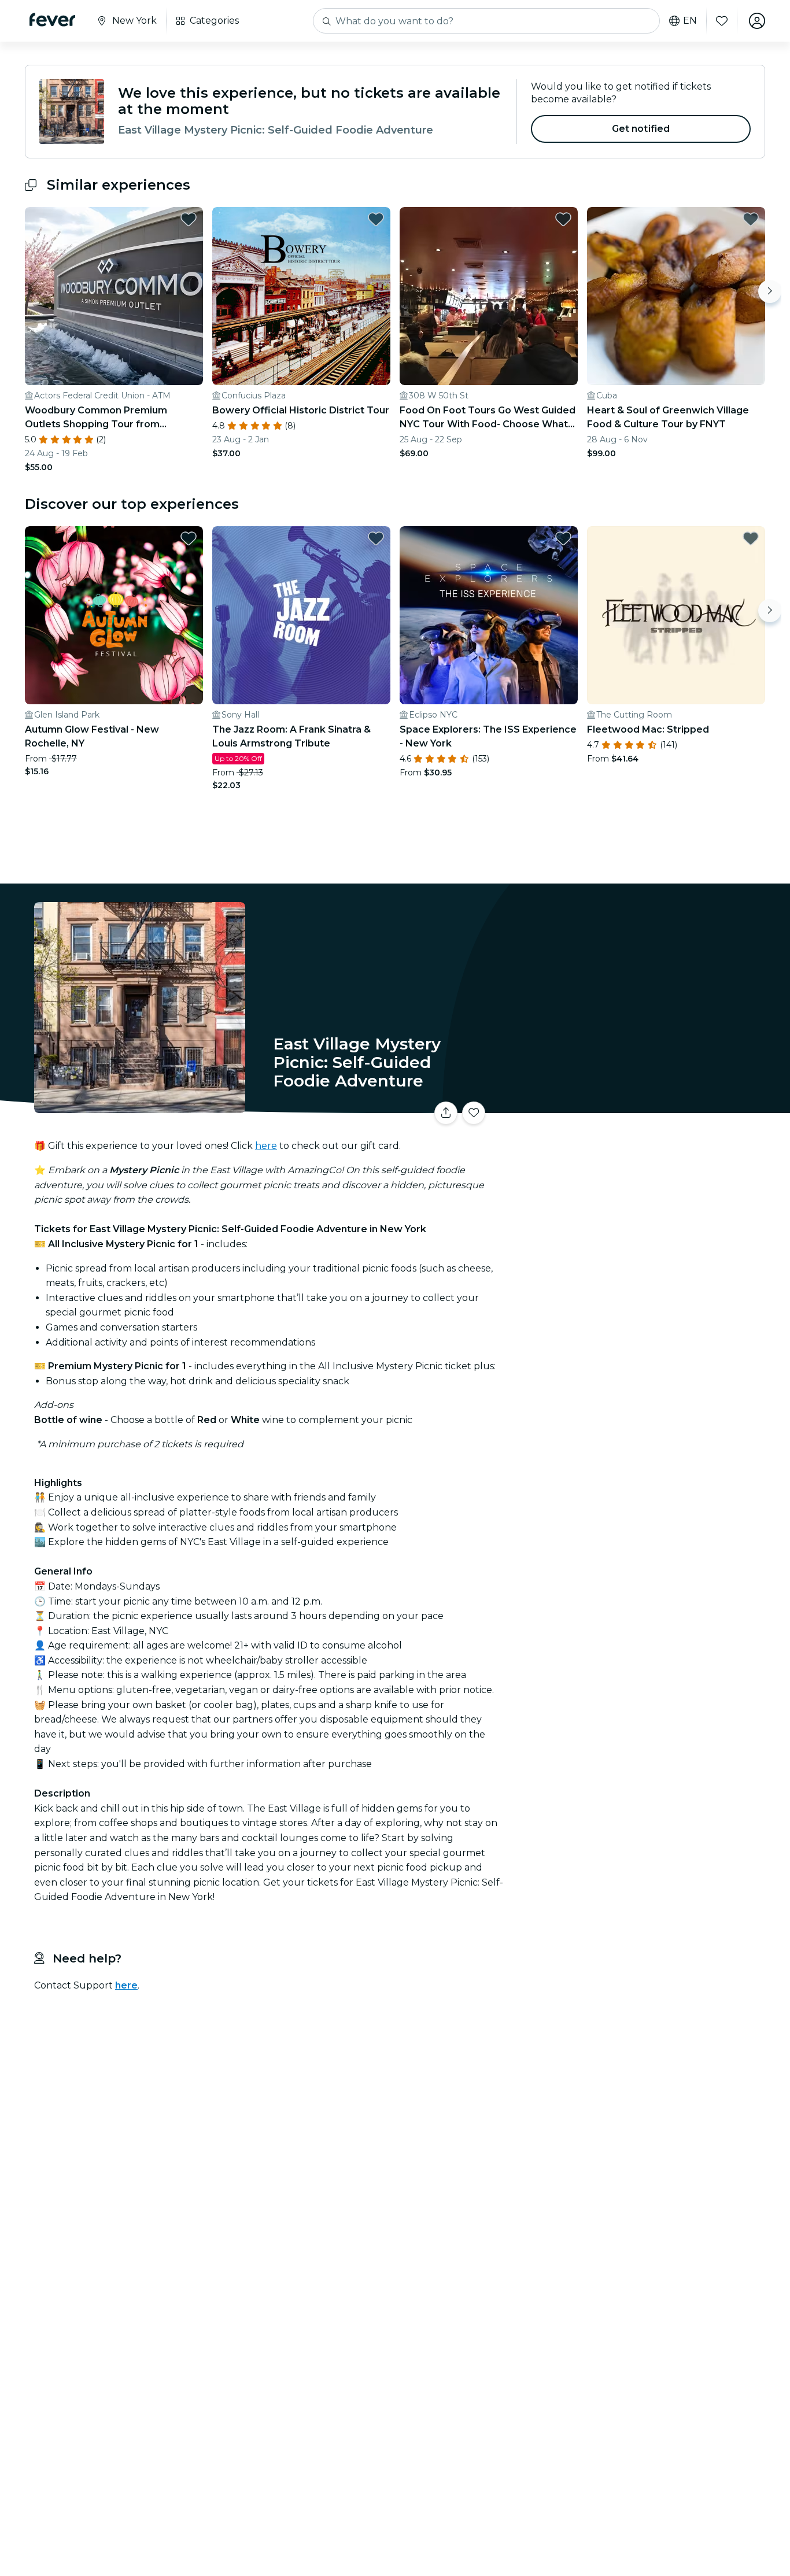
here (266, 1146)
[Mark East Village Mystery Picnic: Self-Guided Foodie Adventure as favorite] (474, 1113)
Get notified (641, 129)
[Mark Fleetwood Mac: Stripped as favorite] (751, 538)
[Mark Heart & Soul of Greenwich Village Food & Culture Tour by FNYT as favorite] (751, 219)
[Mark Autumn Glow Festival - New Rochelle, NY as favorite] (189, 538)
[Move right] (770, 291)
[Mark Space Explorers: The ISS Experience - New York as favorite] (563, 538)
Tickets (637, 1106)
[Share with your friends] (446, 1113)
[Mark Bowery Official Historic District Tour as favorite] (376, 219)
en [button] (690, 21)
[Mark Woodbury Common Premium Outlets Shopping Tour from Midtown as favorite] (189, 219)
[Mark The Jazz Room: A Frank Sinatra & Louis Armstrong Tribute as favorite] (376, 538)
